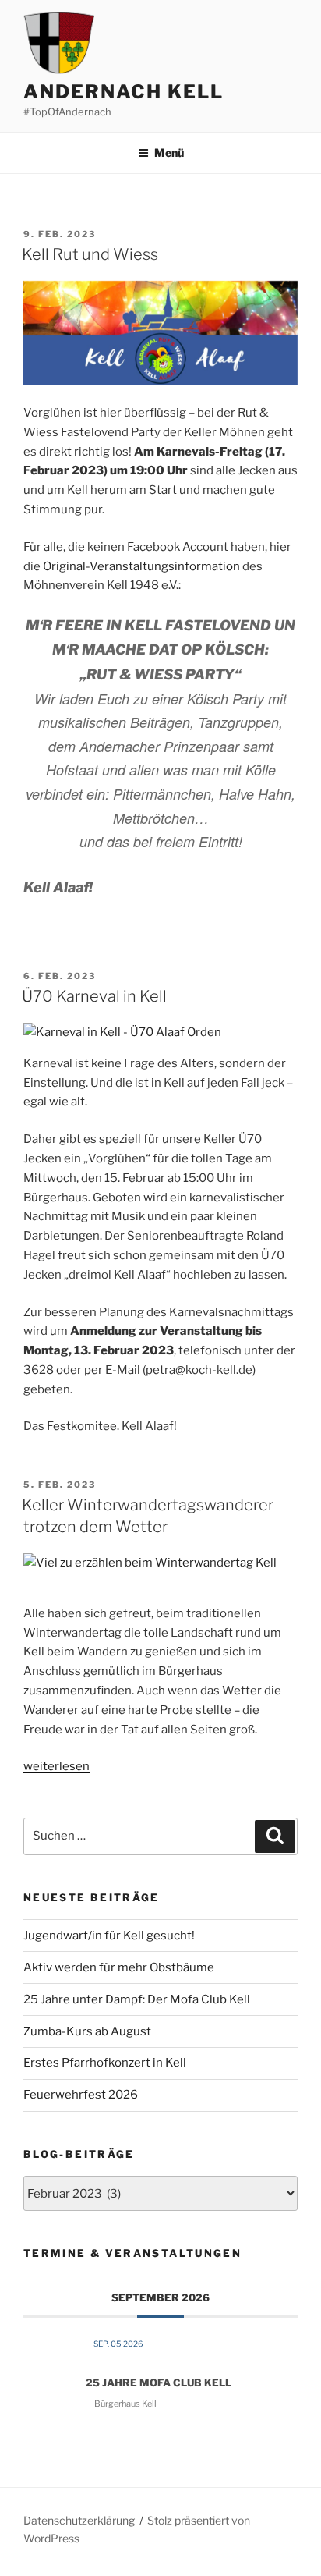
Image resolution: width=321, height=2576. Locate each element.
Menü (169, 153)
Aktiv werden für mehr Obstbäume (119, 1967)
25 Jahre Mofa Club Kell (159, 2383)
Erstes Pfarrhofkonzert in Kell (105, 2063)
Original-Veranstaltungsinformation (141, 566)
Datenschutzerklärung (79, 2520)
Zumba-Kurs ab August (87, 2031)
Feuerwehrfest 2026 (81, 2095)
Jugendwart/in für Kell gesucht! (109, 1936)
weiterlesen (56, 1766)
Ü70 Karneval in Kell (94, 996)
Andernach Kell (123, 92)
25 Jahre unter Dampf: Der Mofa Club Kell (137, 1999)
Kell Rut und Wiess (90, 254)
